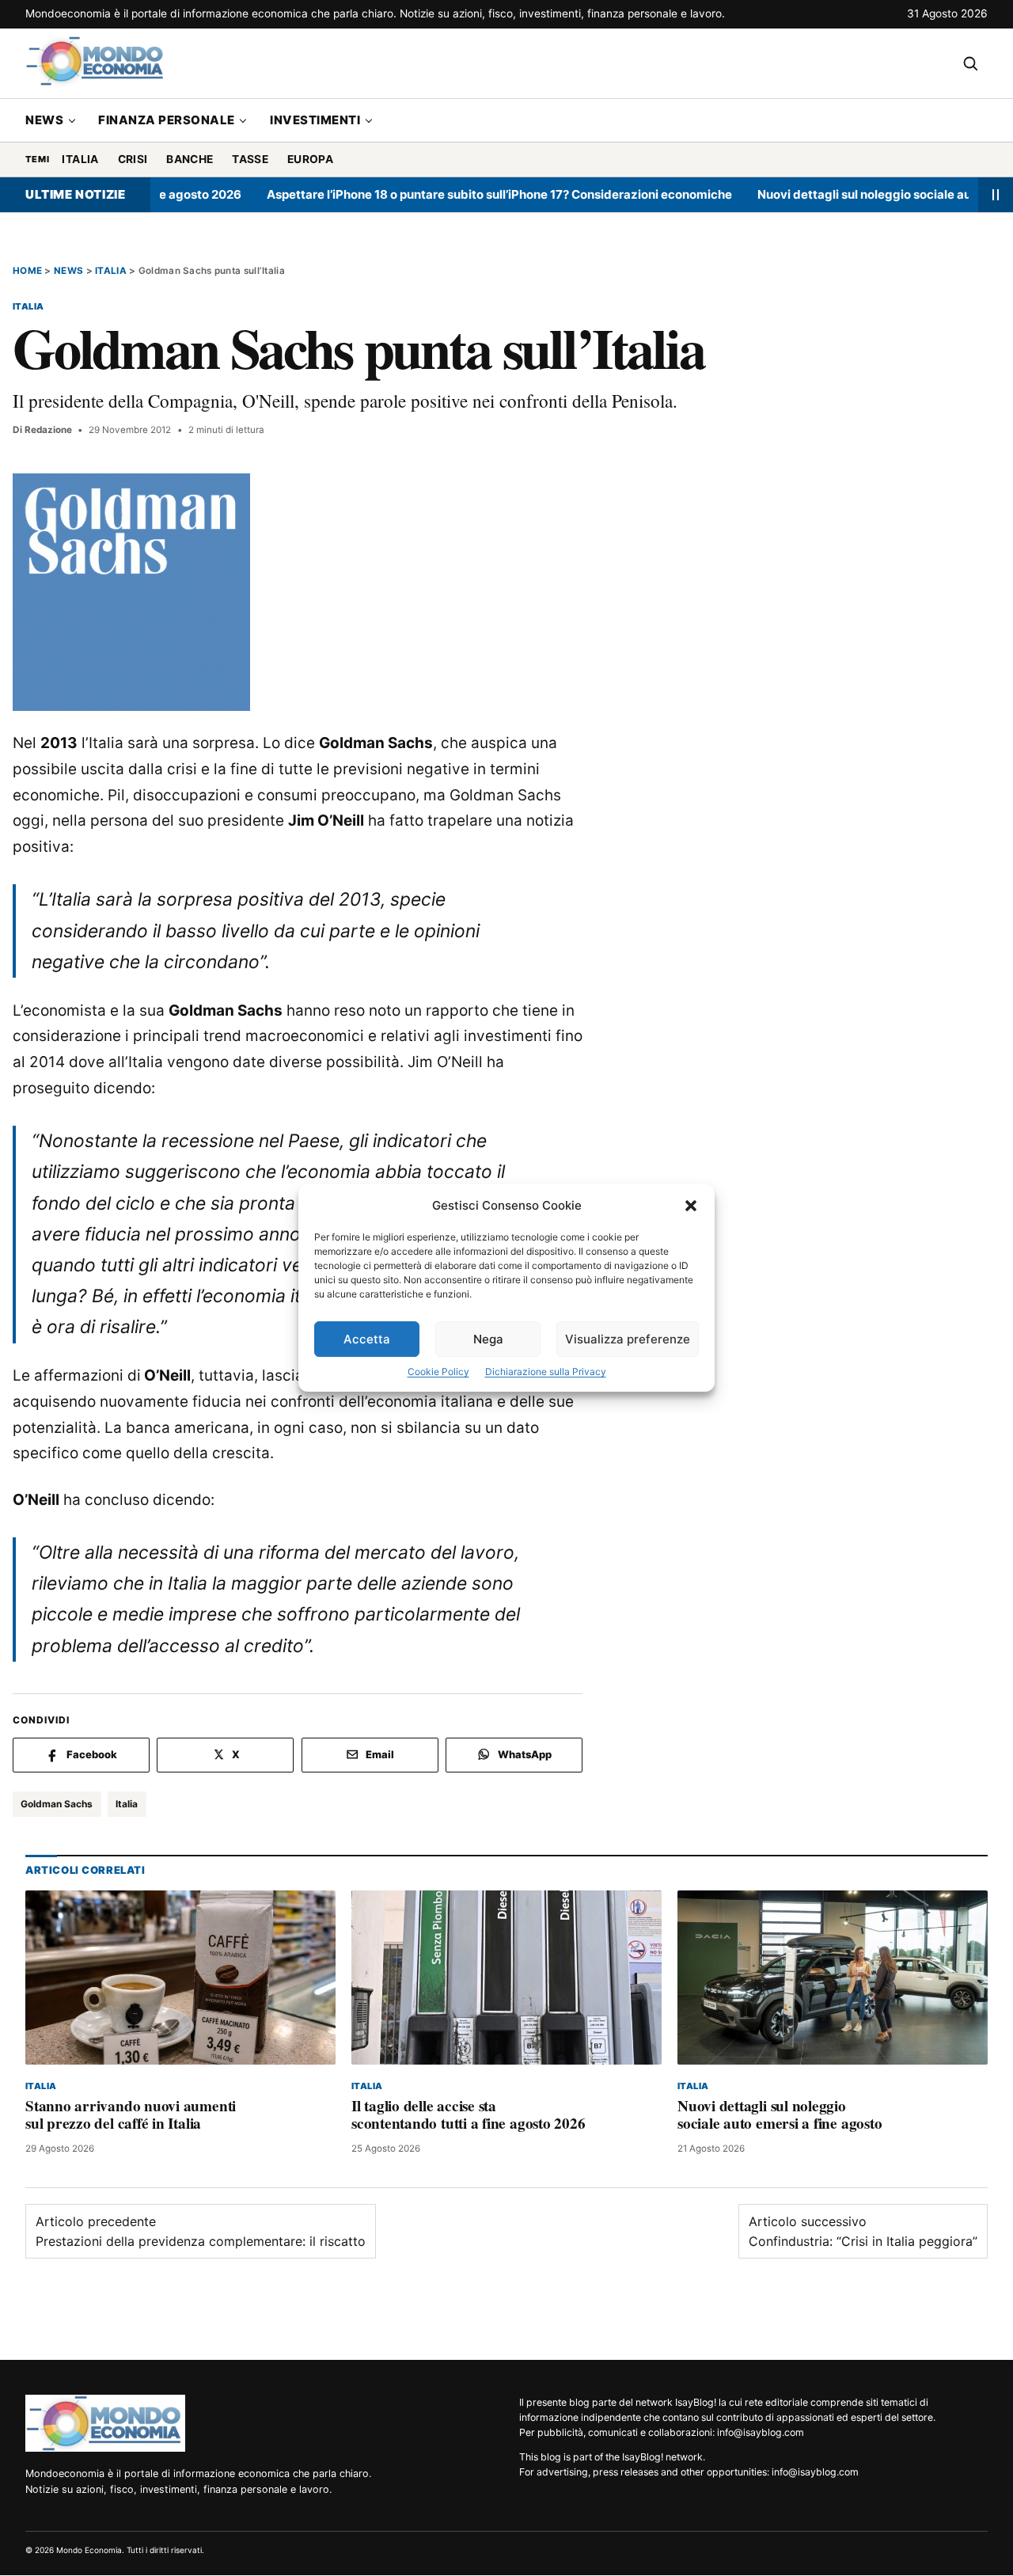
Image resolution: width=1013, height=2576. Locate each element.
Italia (80, 159)
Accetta (367, 1339)
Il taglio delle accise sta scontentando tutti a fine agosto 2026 (468, 2115)
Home (27, 271)
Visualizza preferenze (628, 1339)
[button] (691, 1206)
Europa (310, 159)
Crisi (133, 159)
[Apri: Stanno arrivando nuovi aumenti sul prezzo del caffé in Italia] (180, 1978)
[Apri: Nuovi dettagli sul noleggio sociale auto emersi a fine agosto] (833, 1978)
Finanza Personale (167, 120)
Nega (488, 1339)
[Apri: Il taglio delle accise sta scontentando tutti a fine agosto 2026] (506, 1978)
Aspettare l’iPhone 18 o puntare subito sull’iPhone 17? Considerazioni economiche (455, 194)
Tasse (250, 159)
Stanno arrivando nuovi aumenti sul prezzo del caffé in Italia (131, 2115)
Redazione (48, 430)
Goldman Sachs (57, 1804)
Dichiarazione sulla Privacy (546, 1372)
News (44, 120)
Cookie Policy (438, 1372)
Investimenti (315, 120)
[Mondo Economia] (105, 2423)
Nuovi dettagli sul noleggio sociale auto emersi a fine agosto (780, 2115)
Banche (190, 159)
